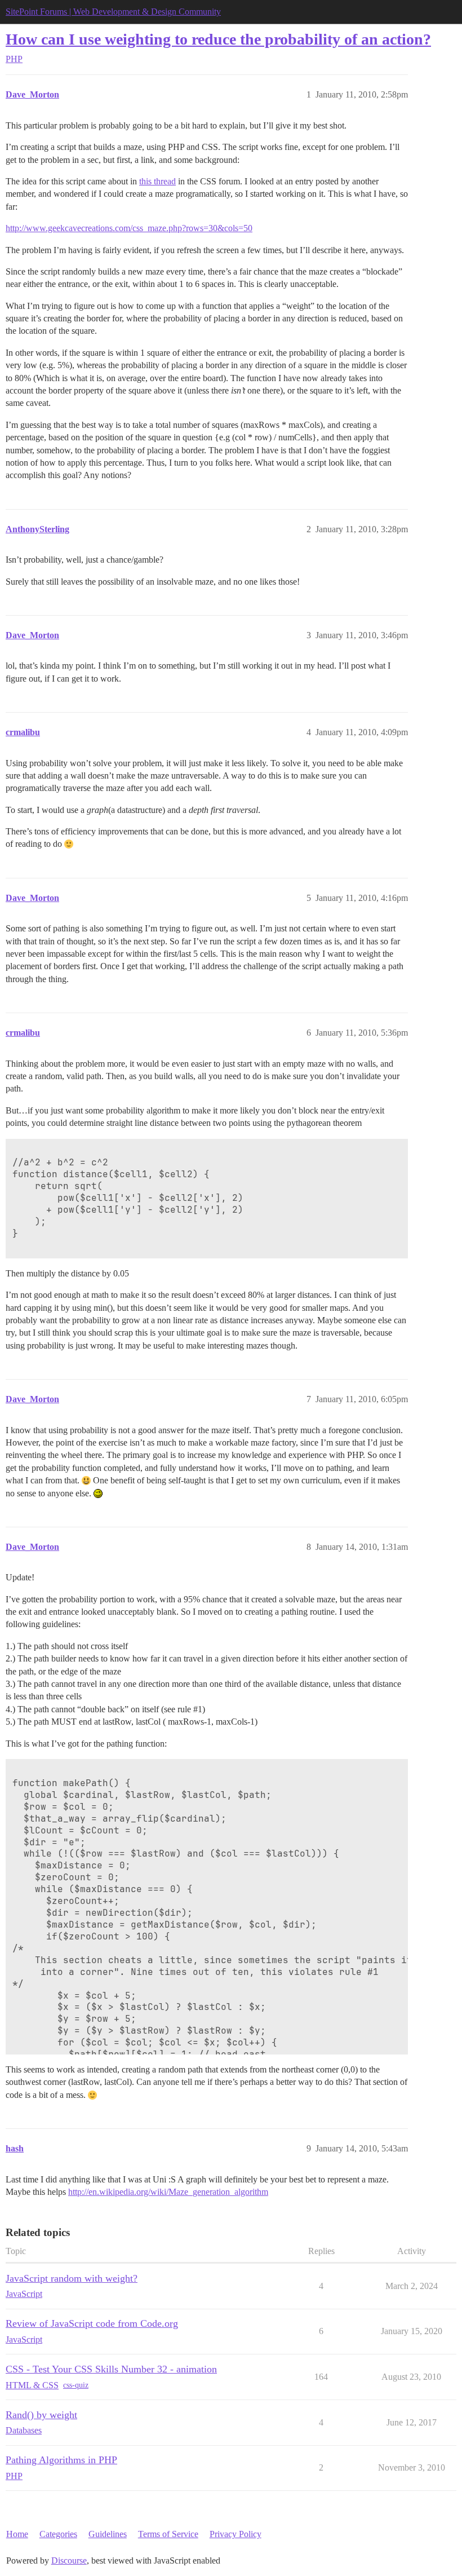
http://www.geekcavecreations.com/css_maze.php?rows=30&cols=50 (129, 228)
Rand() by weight (41, 2415)
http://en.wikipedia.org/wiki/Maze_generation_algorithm (168, 2192)
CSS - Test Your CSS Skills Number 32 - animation (111, 2369)
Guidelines (108, 2534)
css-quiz (76, 2385)
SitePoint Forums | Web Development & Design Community (113, 12)
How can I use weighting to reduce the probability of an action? (218, 39)
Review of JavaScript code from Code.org (92, 2323)
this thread (157, 181)
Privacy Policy (236, 2534)
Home (17, 2534)
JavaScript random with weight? (72, 2278)
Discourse (69, 2560)
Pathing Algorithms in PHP (61, 2460)
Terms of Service (168, 2534)
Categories (58, 2534)
